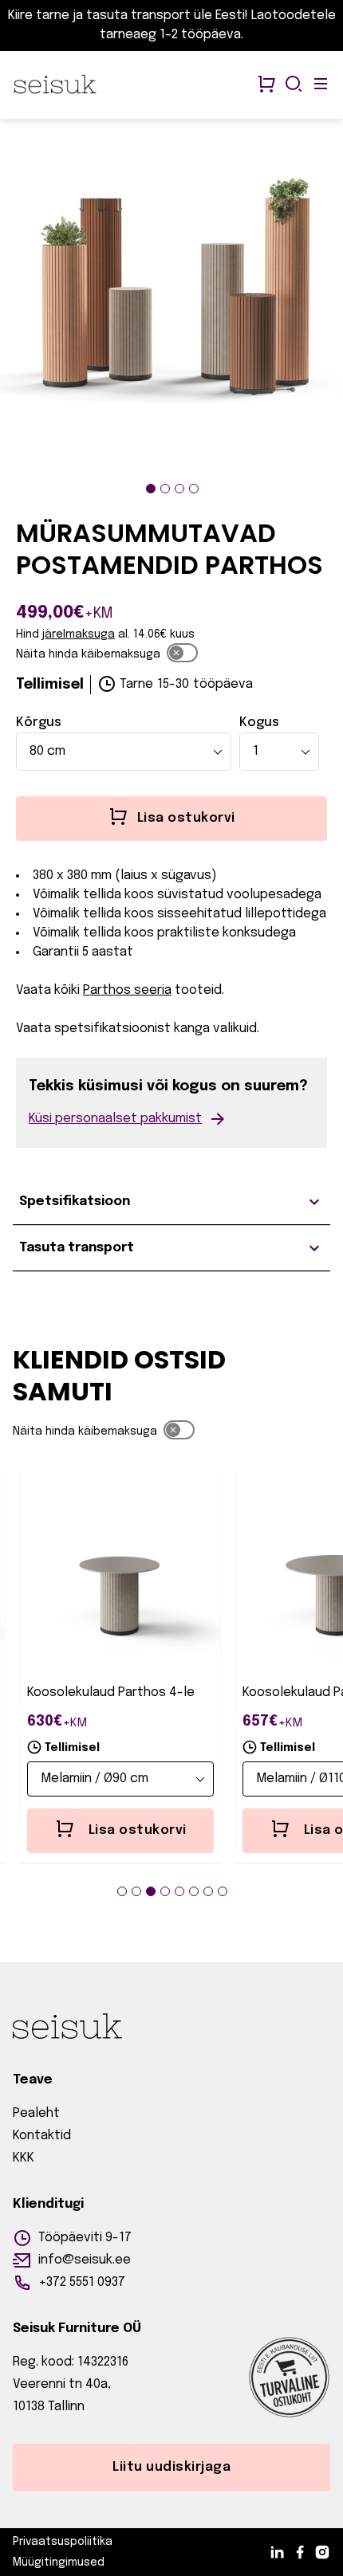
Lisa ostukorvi (138, 1830)
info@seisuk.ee (85, 2260)
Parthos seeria (127, 990)
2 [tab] (165, 489)
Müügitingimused (59, 2562)
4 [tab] (194, 489)
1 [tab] (151, 489)
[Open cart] (266, 85)
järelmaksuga (79, 634)
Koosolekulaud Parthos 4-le (111, 1692)
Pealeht (36, 2113)
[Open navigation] (321, 85)
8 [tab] (223, 1891)
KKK (24, 2158)
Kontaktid (42, 2136)
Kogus (259, 723)
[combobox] (124, 752)
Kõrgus (39, 723)
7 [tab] (208, 1891)
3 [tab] (179, 489)
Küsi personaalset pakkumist (115, 1119)
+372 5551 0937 (82, 2282)
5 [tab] (179, 1891)
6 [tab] (194, 1891)
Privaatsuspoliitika (63, 2542)
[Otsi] (294, 85)
